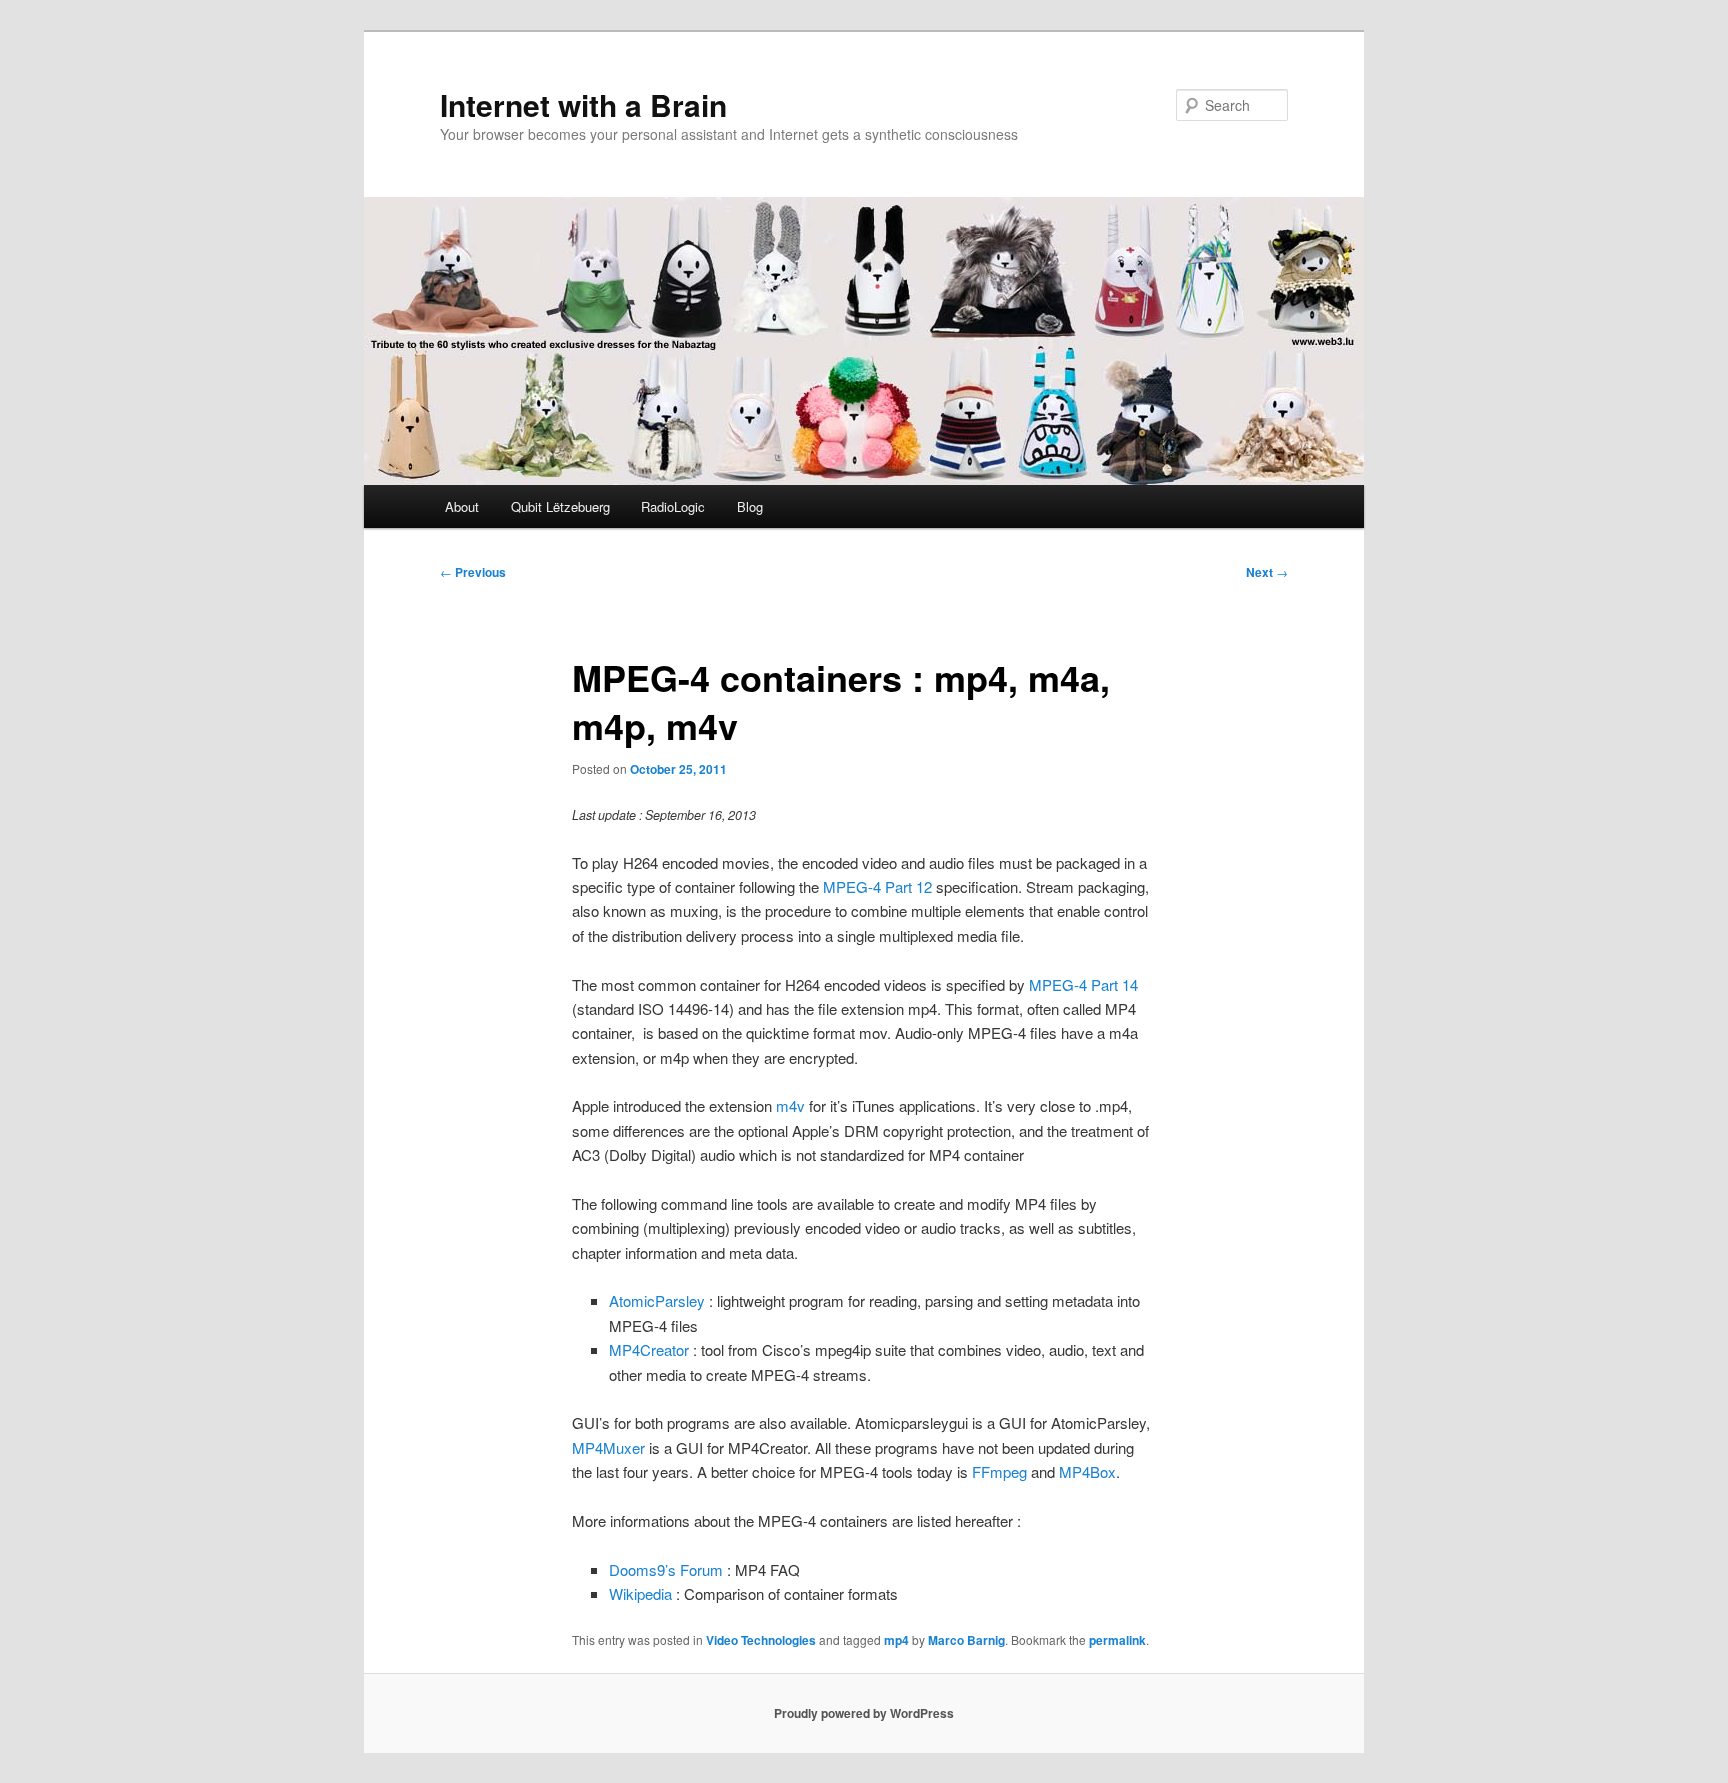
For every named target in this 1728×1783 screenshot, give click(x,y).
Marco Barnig (966, 1640)
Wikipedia (640, 1593)
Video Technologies (761, 1640)
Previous (473, 572)
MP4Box (1087, 1471)
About (462, 506)
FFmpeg (999, 1471)
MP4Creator (649, 1349)
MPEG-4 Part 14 (1083, 984)
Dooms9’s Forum (666, 1569)
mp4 (896, 1640)
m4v (790, 1105)
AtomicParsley (657, 1300)
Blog (750, 506)
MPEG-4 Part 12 (877, 886)
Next (1267, 572)
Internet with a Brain (583, 104)
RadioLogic (673, 506)
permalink (1117, 1640)
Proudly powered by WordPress (864, 1713)
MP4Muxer (608, 1447)
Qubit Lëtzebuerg (560, 506)
